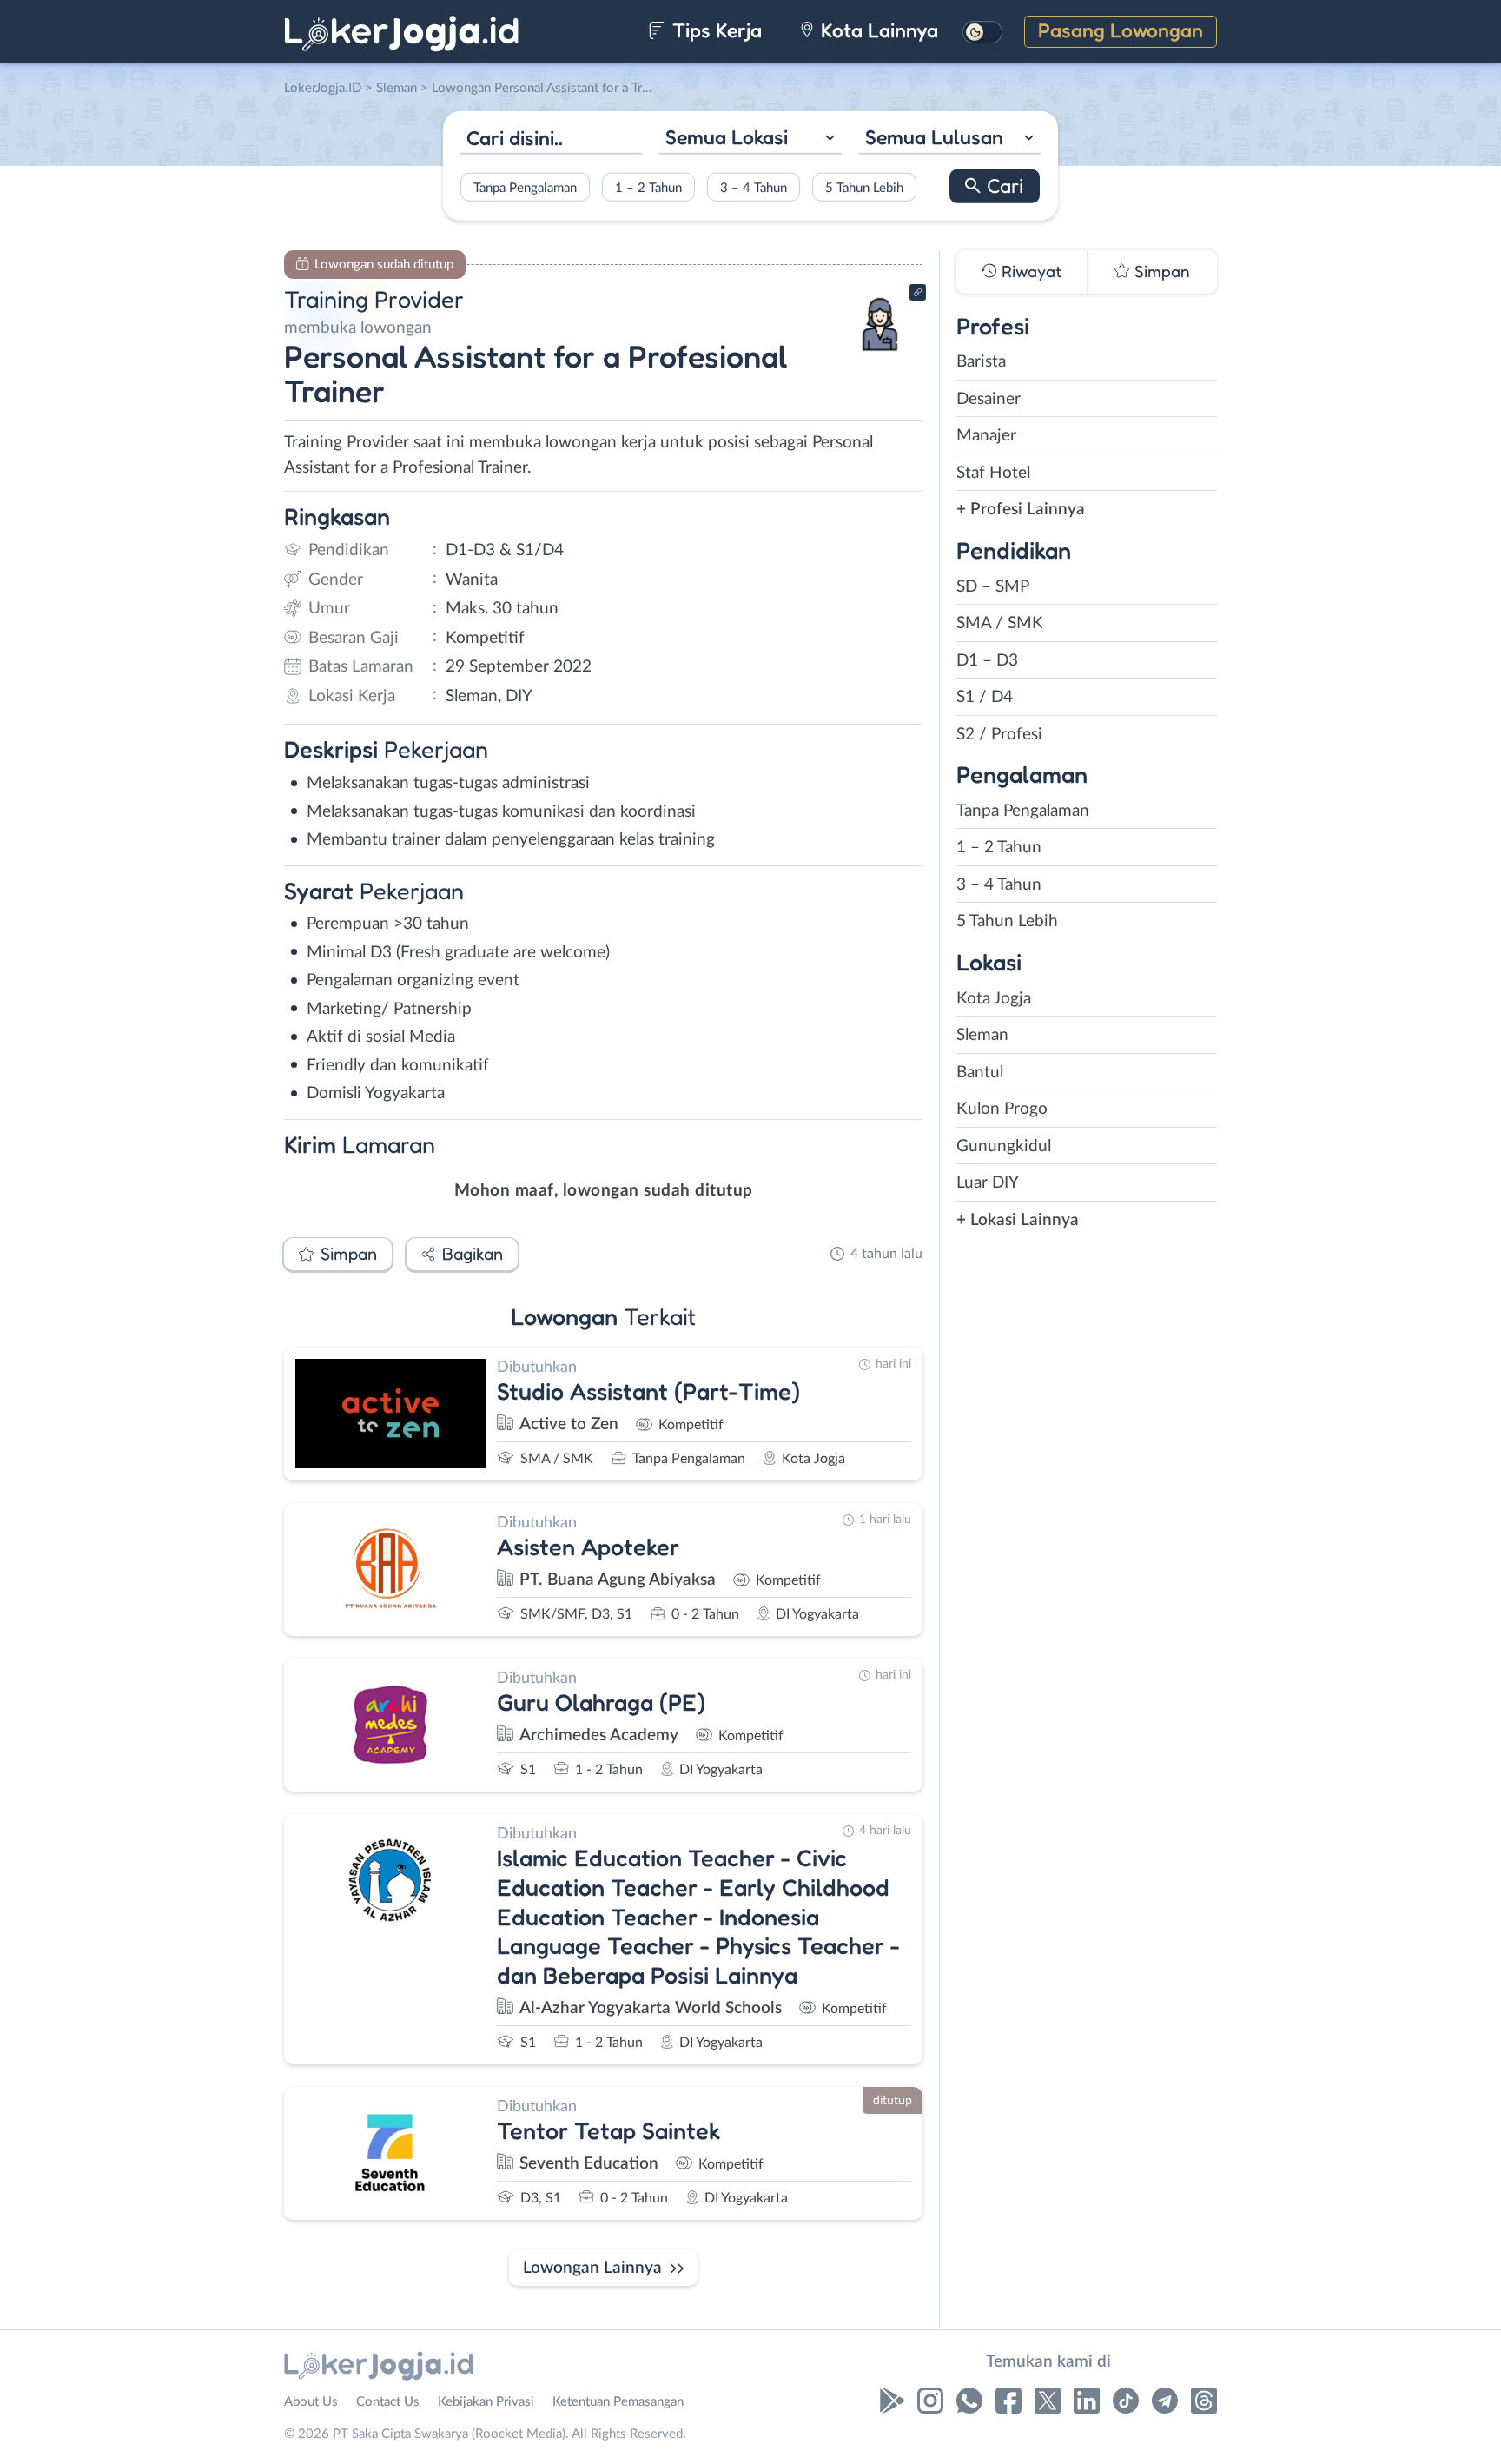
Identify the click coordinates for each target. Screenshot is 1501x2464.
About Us (311, 2402)
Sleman (982, 1035)
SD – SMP (993, 587)
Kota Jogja (994, 999)
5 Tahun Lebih (864, 187)
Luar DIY (988, 1183)
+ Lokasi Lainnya (1018, 1220)
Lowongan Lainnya (592, 2268)
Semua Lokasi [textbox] (727, 137)
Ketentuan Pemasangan (618, 2402)
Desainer (989, 399)
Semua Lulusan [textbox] (934, 137)
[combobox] (750, 139)
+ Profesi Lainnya (1021, 510)
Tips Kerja (714, 30)
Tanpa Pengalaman (525, 187)
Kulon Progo (1002, 1109)
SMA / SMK (1000, 623)
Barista (981, 362)
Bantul (980, 1073)
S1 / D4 (985, 697)
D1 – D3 (987, 661)
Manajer (986, 436)
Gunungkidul (1004, 1146)
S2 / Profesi (999, 735)
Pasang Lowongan (1121, 30)
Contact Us (388, 2402)
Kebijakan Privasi (486, 2402)
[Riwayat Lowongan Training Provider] (880, 357)
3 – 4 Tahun (754, 187)
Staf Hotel (993, 473)
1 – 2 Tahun (648, 187)
